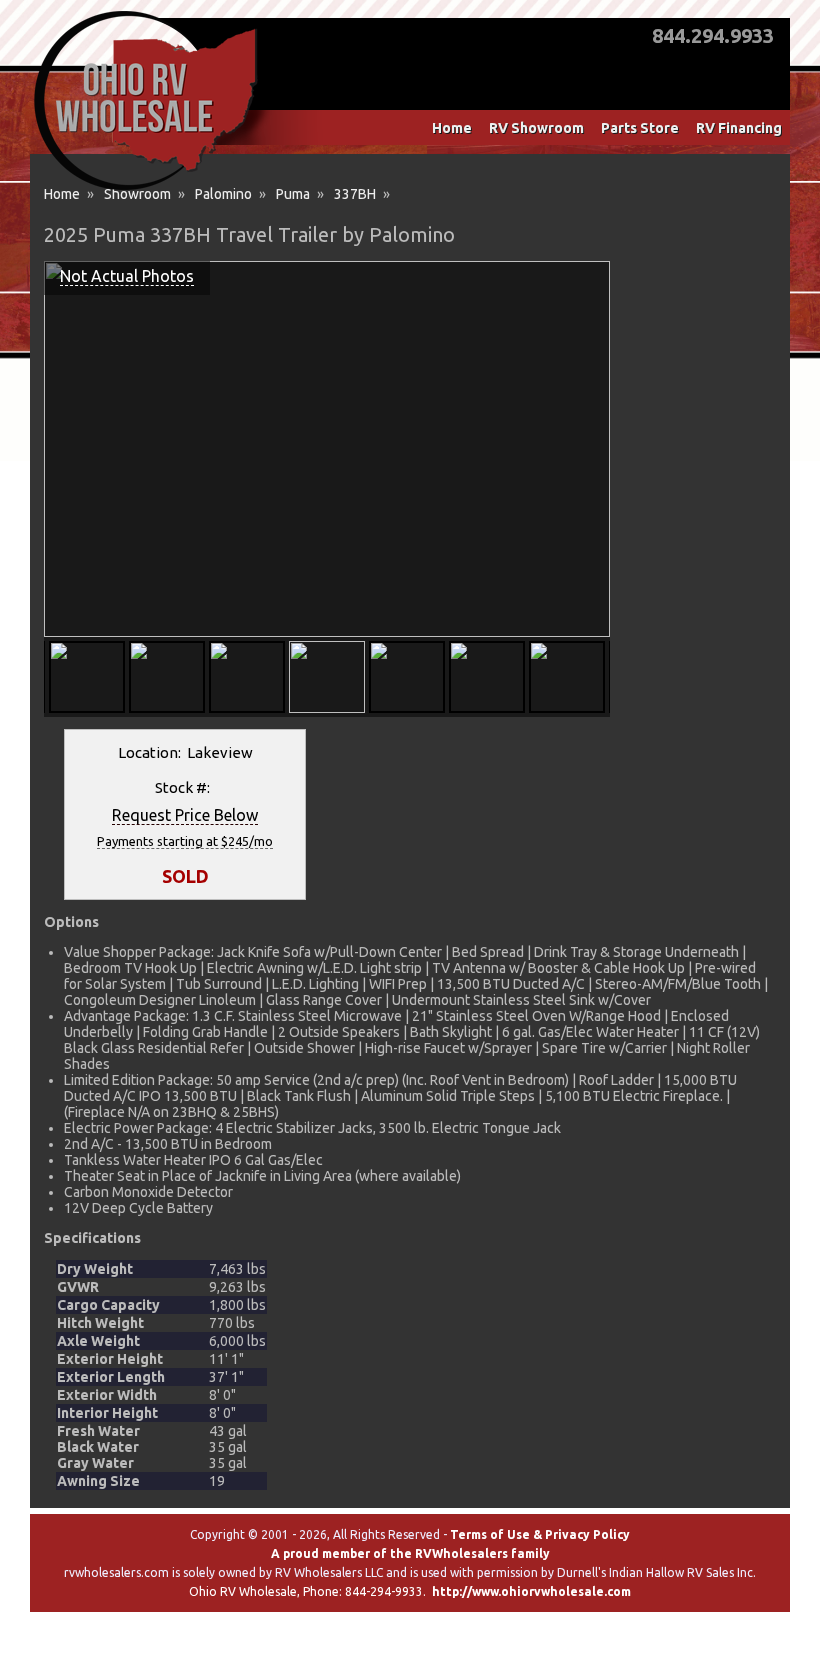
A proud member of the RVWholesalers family (410, 1553)
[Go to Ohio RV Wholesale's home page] (145, 190)
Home (452, 128)
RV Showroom (536, 128)
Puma (293, 194)
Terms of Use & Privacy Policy (540, 1534)
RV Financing (739, 128)
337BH (355, 194)
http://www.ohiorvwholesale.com (531, 1591)
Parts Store (640, 128)
